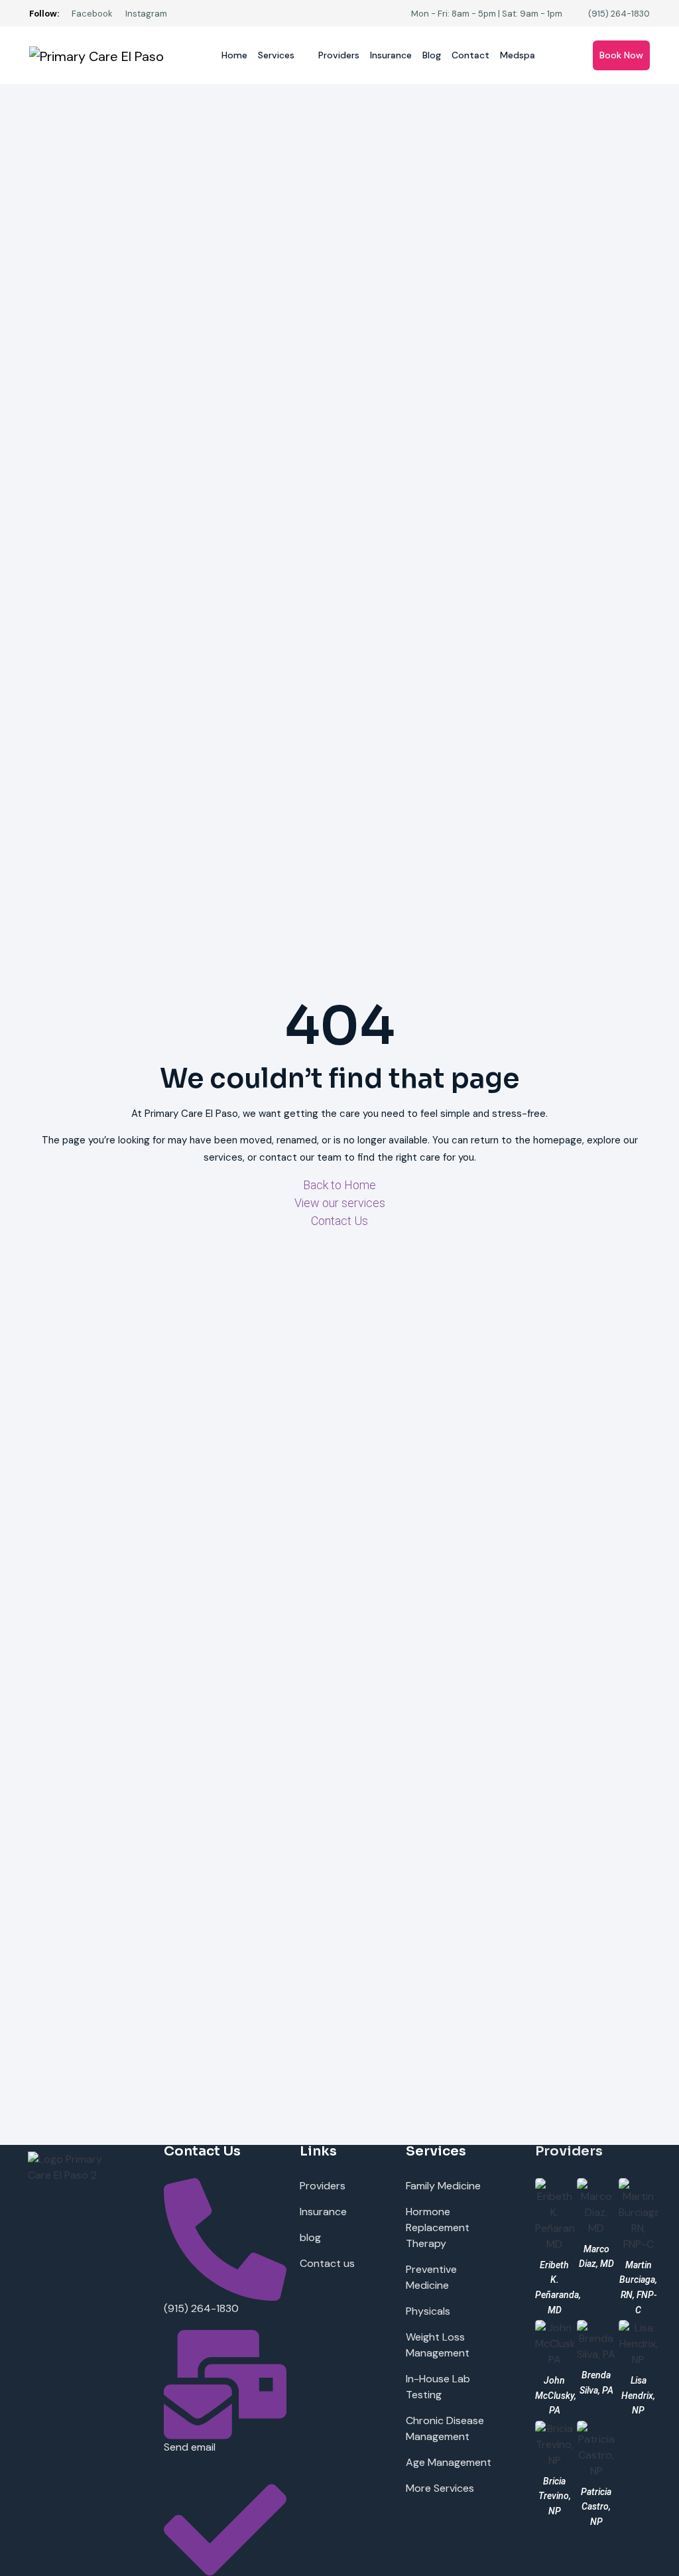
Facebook (92, 14)
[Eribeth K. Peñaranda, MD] (555, 2214)
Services (276, 55)
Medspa (518, 55)
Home (234, 55)
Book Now (621, 55)
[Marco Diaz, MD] (596, 2206)
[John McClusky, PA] (555, 2343)
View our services (340, 1203)
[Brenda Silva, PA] (596, 2340)
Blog (432, 55)
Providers (339, 55)
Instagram (146, 14)
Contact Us (339, 1221)
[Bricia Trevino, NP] (555, 2444)
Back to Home (339, 1185)
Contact (470, 55)
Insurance (391, 55)
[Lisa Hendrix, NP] (638, 2343)
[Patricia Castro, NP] (596, 2449)
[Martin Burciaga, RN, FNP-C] (638, 2214)
